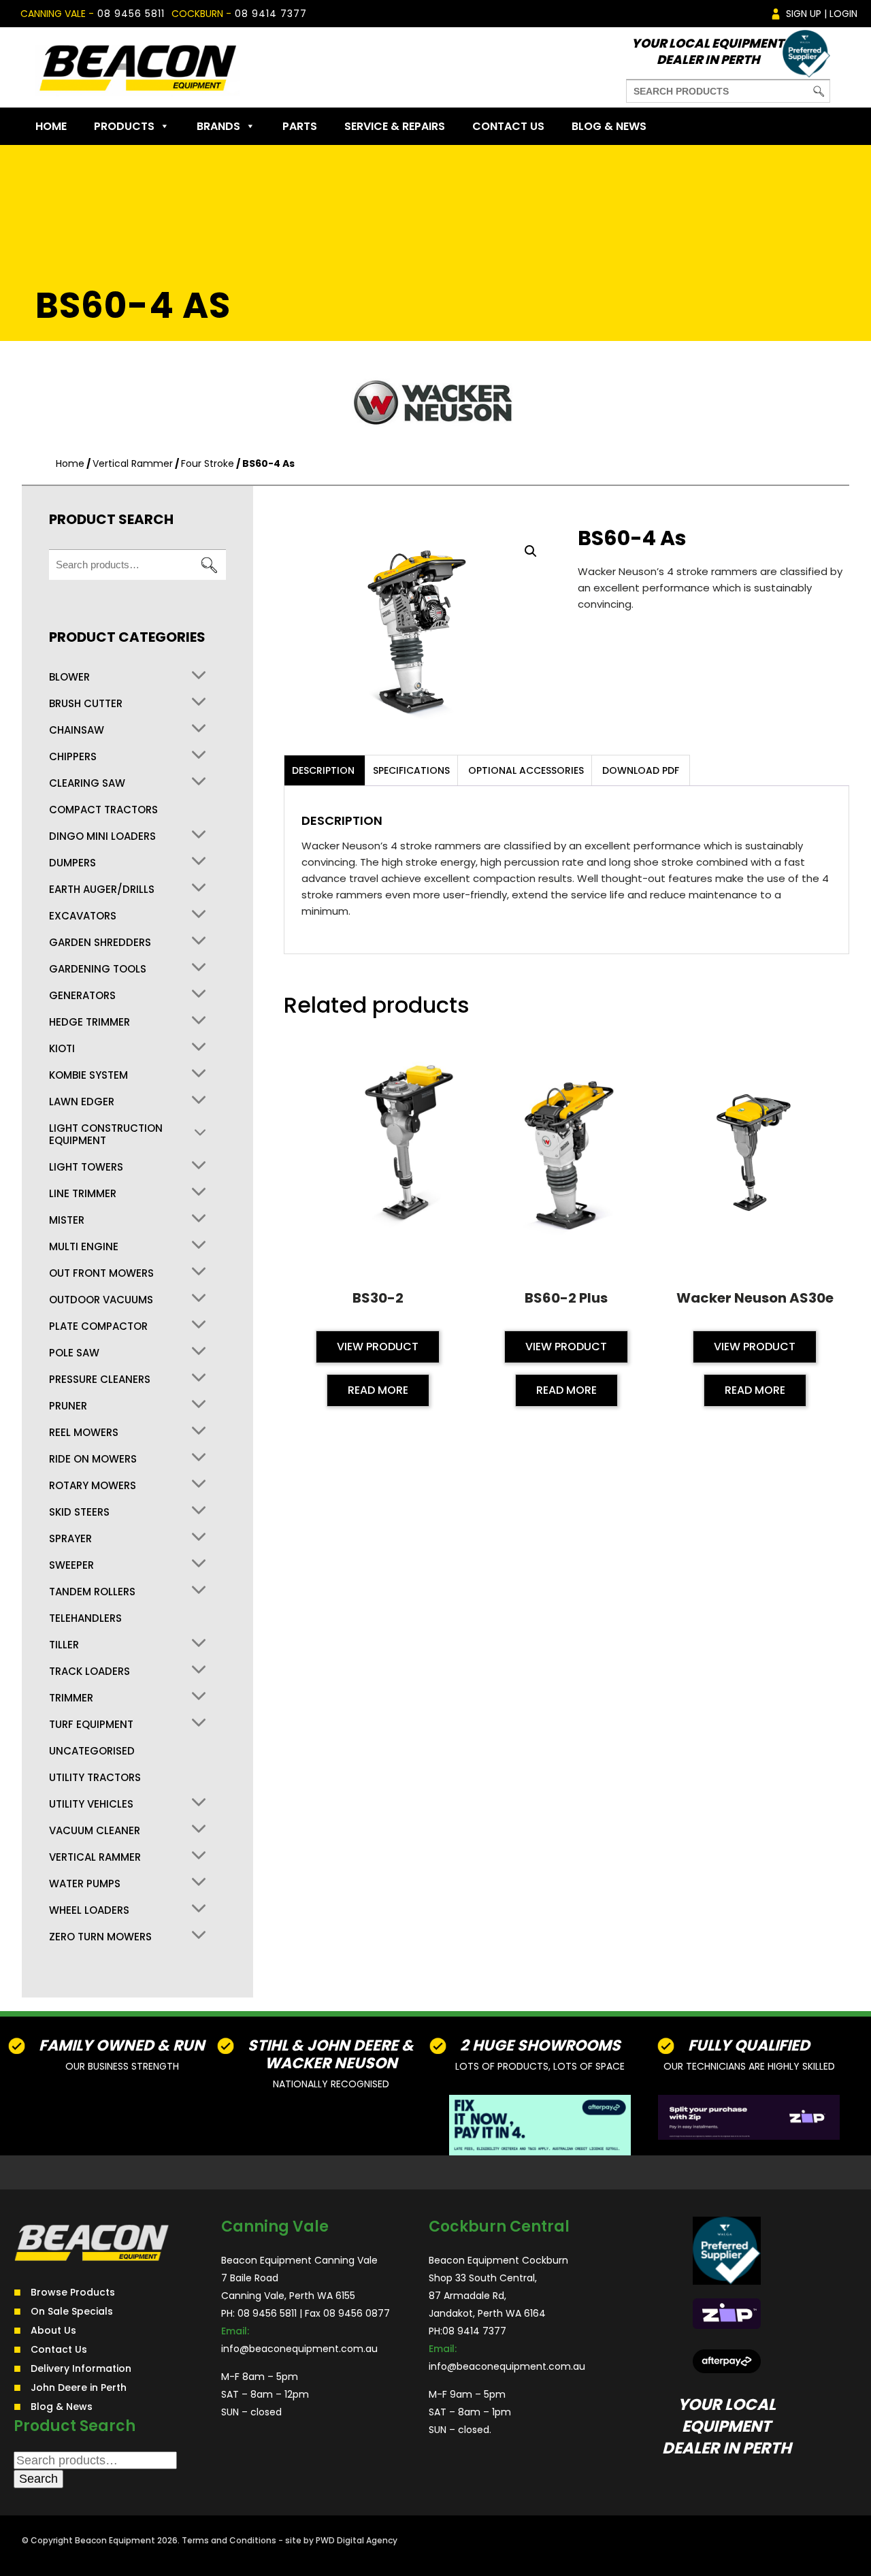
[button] (531, 551)
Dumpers (72, 863)
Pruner (68, 1406)
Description (323, 770)
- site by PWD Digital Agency (338, 2540)
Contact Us (508, 126)
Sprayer (70, 1539)
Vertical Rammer (133, 463)
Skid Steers (79, 1512)
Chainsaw (77, 730)
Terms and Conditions (229, 2540)
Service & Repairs (395, 126)
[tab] (323, 770)
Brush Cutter (86, 704)
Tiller (64, 1645)
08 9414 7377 (271, 14)
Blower (69, 677)
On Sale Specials (72, 2311)
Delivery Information (81, 2368)
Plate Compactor (98, 1326)
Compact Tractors (103, 810)
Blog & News (609, 126)
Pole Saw (74, 1353)
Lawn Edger (82, 1102)
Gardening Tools (98, 969)
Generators (82, 996)
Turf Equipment (91, 1725)
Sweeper (71, 1565)
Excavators (83, 916)
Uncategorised (92, 1751)
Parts (300, 126)
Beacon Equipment (115, 2540)
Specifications (411, 770)
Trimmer (71, 1698)
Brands (218, 126)
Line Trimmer (83, 1194)
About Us (53, 2330)
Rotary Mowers (93, 1486)
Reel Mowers (84, 1433)
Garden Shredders (100, 943)
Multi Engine (84, 1247)
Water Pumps (85, 1884)
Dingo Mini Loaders (102, 836)
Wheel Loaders (89, 1910)
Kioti (62, 1049)
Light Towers (86, 1167)
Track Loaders (89, 1672)
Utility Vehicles (91, 1804)
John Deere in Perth (79, 2387)
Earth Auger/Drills (102, 890)
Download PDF (641, 770)
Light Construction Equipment (106, 1135)
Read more (378, 1390)
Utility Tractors (95, 1778)
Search (209, 565)
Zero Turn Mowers (100, 1937)
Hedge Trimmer (89, 1022)
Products (124, 126)
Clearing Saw (87, 783)
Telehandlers (85, 1618)
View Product (378, 1347)
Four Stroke (208, 463)
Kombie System (88, 1075)
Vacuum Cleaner (95, 1831)
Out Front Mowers (101, 1273)
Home (51, 126)
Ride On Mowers (93, 1459)
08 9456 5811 (131, 14)
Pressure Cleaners (100, 1380)
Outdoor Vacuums (101, 1300)
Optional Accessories (526, 770)
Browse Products (73, 2292)
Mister (67, 1220)
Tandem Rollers (92, 1592)
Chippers (73, 757)
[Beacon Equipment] (137, 67)
